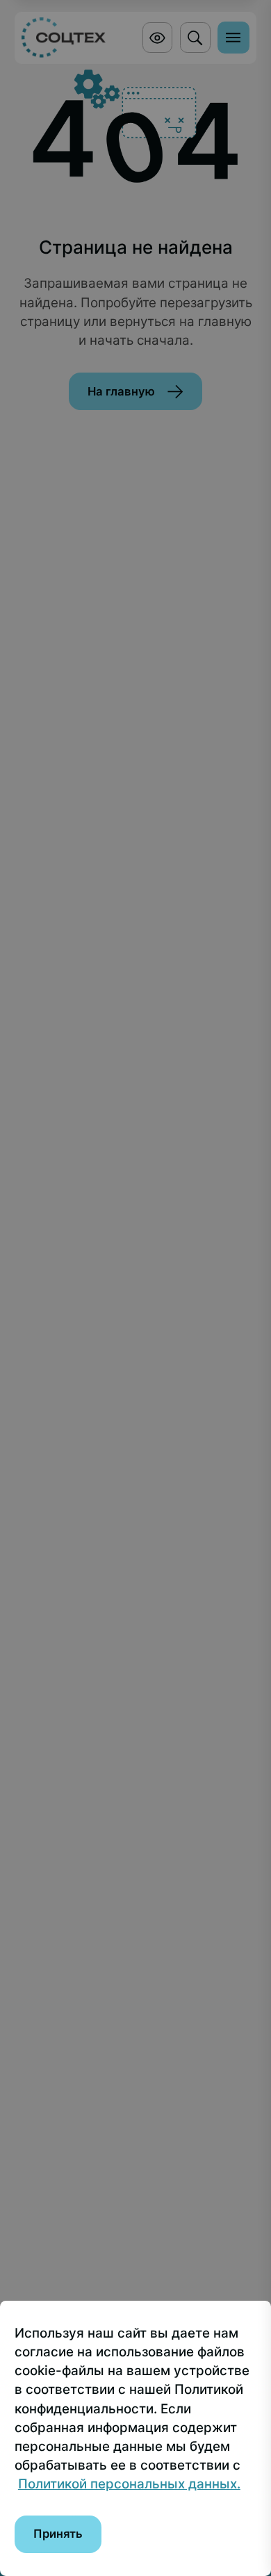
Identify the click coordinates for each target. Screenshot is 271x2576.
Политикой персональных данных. (129, 2484)
